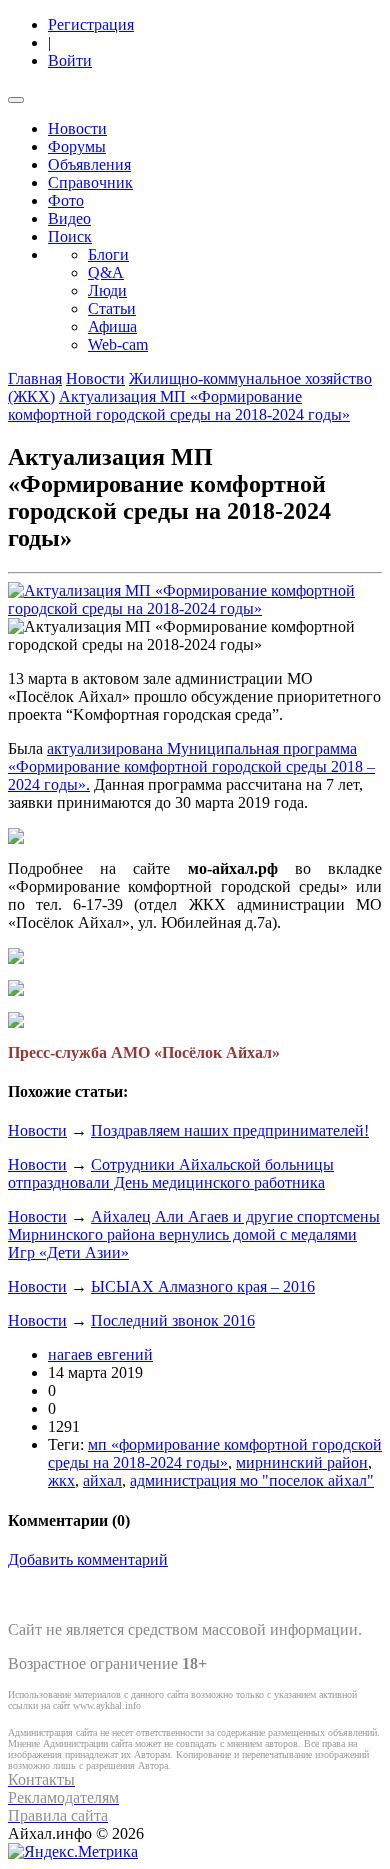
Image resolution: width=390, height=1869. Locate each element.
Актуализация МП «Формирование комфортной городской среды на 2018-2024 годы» (179, 405)
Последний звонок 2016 (173, 1320)
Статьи (112, 308)
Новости (77, 128)
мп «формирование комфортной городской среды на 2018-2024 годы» (215, 1453)
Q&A (106, 272)
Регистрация (91, 24)
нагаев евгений (100, 1354)
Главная (35, 378)
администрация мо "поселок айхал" (252, 1480)
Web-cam (118, 344)
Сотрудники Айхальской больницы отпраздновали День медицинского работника (171, 1173)
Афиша (112, 326)
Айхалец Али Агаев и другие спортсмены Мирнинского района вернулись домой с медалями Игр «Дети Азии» (194, 1234)
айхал (102, 1480)
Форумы (77, 146)
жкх (61, 1480)
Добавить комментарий (88, 1559)
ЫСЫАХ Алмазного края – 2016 (203, 1286)
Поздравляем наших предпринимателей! (230, 1130)
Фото (66, 200)
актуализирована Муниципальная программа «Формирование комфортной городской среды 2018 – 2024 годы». (191, 766)
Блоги (108, 254)
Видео (69, 218)
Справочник (90, 182)
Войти (70, 60)
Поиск (70, 236)
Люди (107, 290)
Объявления (89, 164)
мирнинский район (302, 1462)
